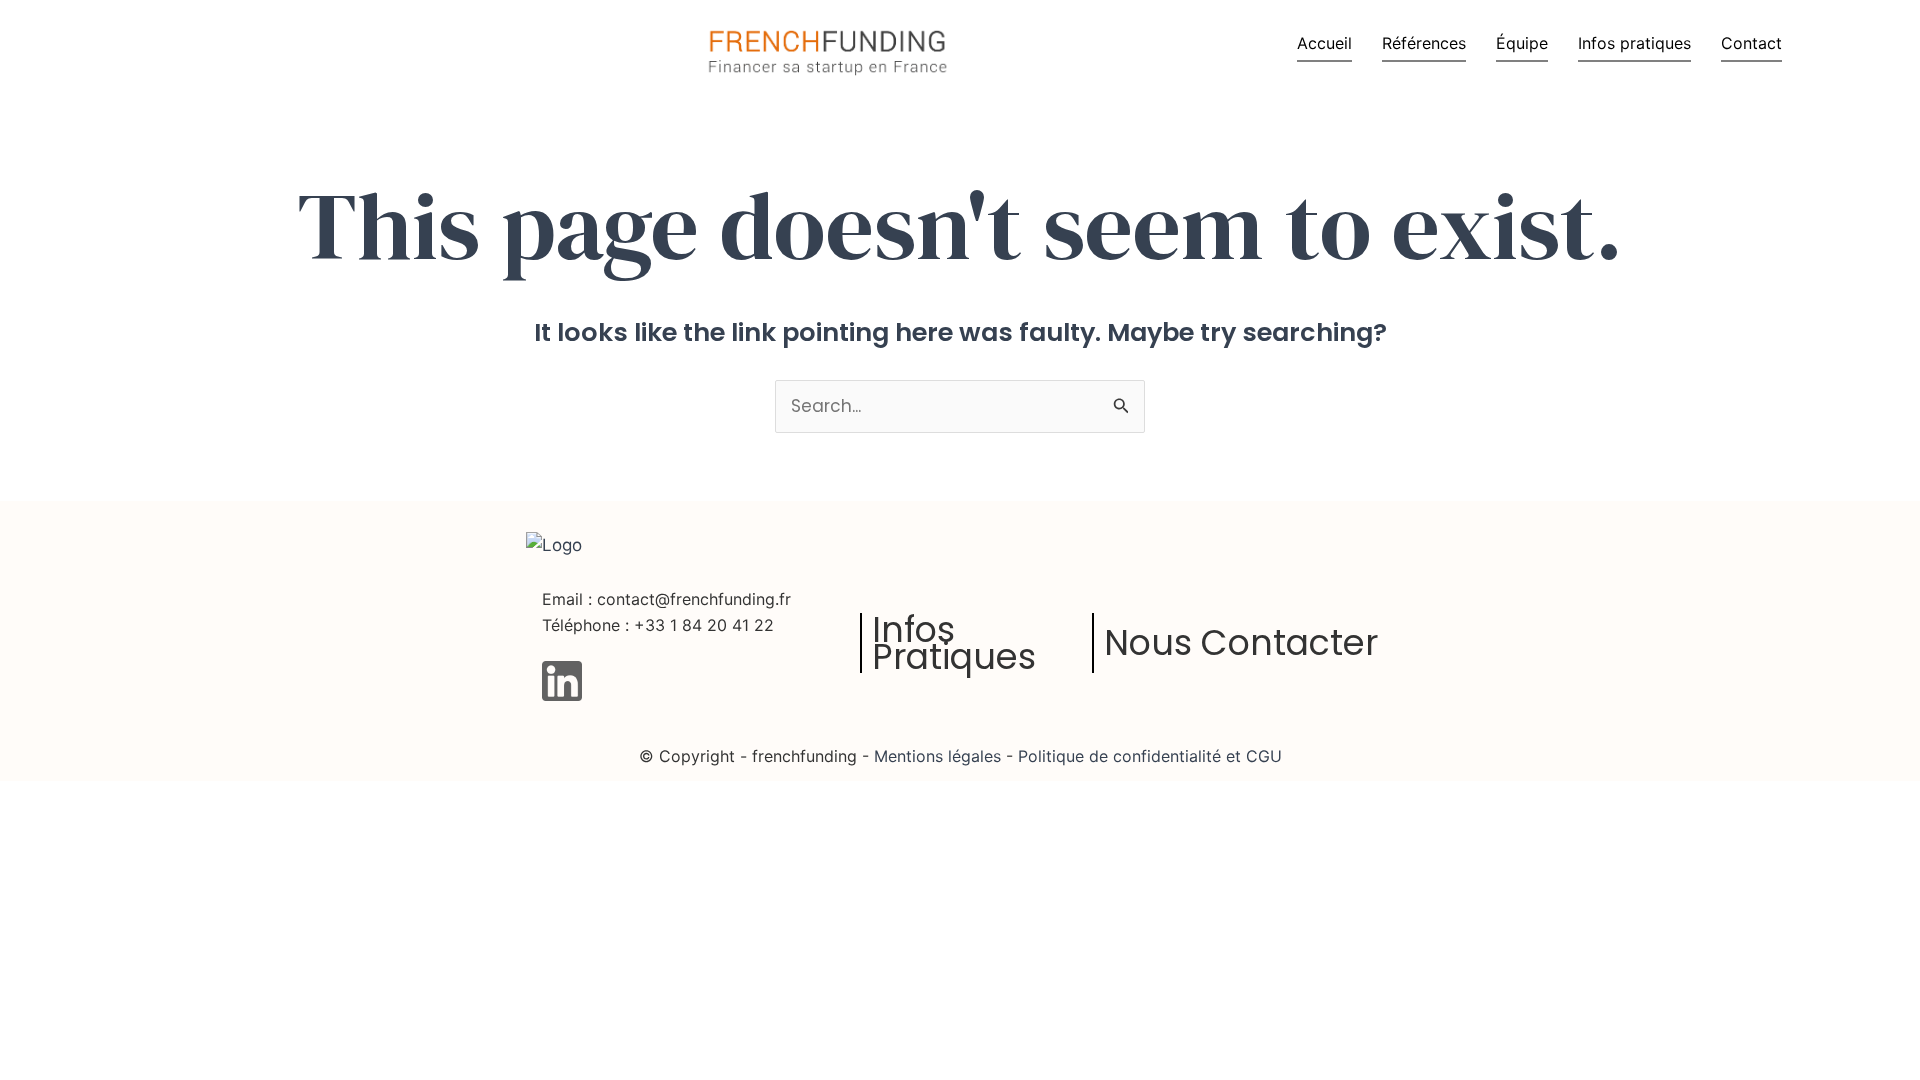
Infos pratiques (1634, 43)
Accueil (1324, 43)
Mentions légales (937, 756)
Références (1424, 43)
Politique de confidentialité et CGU (1147, 756)
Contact (1751, 43)
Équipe (1522, 43)
